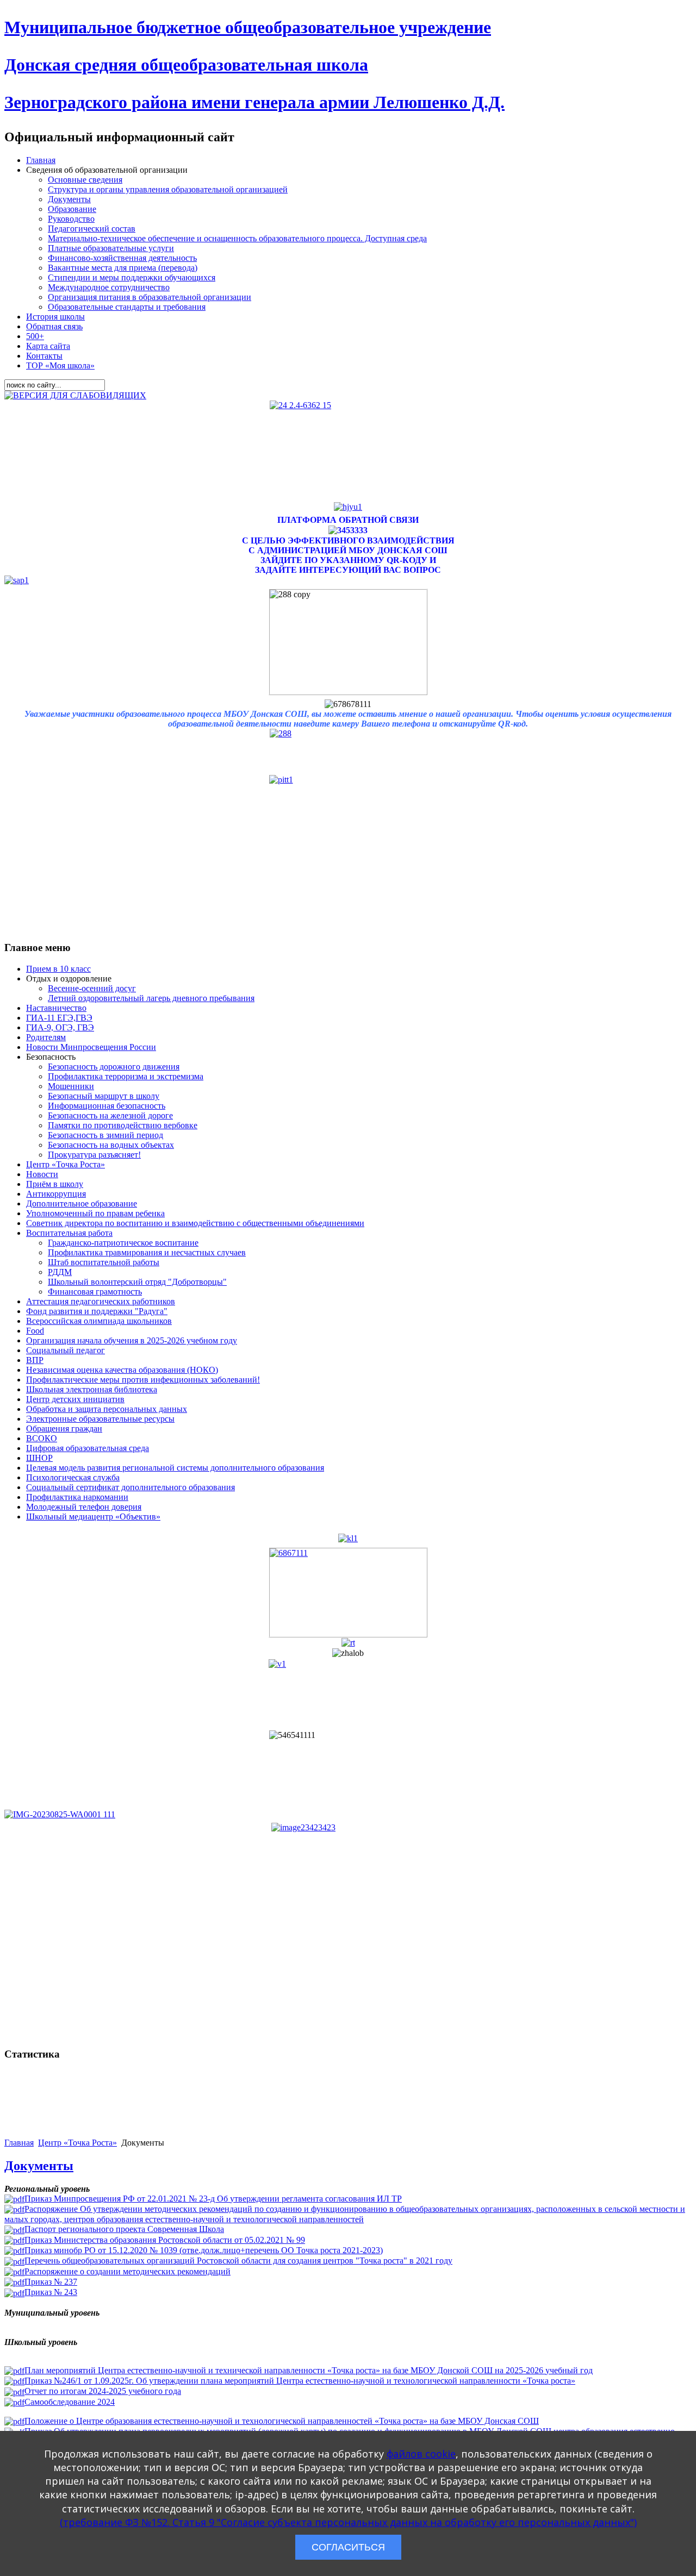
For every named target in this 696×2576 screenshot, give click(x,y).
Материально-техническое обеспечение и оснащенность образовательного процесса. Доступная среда (237, 238)
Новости (42, 1174)
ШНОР (39, 1458)
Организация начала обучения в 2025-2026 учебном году (132, 1340)
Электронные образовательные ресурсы (100, 1419)
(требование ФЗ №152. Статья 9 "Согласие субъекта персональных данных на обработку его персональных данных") (348, 2522)
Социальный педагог (66, 1350)
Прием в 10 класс (58, 969)
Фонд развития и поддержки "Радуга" (97, 1311)
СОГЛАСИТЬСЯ (348, 2547)
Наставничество (56, 1008)
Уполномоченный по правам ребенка (95, 1213)
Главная (41, 160)
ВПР (35, 1360)
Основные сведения (85, 180)
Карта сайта (48, 346)
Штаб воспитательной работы (104, 1262)
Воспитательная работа (69, 1233)
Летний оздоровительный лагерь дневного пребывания (151, 998)
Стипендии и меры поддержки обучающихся (132, 277)
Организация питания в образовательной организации (150, 297)
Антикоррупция (56, 1194)
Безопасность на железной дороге (110, 1115)
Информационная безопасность (107, 1106)
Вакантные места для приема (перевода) (123, 268)
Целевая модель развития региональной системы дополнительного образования (175, 1468)
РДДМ (60, 1272)
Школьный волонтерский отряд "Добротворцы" (137, 1282)
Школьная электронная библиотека (92, 1389)
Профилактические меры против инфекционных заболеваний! (143, 1380)
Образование (72, 209)
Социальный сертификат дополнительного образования (130, 1487)
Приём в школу (55, 1184)
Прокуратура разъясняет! (94, 1155)
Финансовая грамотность (95, 1292)
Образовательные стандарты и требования (127, 307)
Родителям (46, 1037)
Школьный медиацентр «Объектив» (93, 1517)
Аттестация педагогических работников (101, 1301)
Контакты (44, 356)
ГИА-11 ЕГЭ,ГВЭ (59, 1018)
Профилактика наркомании (77, 1497)
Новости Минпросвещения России (91, 1047)
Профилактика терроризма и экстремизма (126, 1076)
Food (35, 1331)
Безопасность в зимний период (105, 1135)
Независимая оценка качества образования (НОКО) (122, 1370)
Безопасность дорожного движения (114, 1067)
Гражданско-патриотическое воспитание (123, 1243)
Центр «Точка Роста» (66, 1164)
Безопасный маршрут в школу (104, 1096)
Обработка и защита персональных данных (107, 1409)
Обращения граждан (64, 1428)
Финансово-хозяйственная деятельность (122, 258)
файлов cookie (421, 2454)
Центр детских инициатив (75, 1399)
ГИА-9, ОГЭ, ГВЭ (60, 1027)
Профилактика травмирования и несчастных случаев (147, 1252)
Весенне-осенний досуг (92, 988)
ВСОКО (42, 1438)
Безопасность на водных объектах (111, 1145)
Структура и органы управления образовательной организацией (168, 189)
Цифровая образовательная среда (88, 1448)
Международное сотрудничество (109, 287)
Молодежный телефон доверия (84, 1507)
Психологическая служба (73, 1477)
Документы (69, 199)
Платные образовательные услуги (111, 248)
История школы (55, 317)
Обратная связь (54, 326)
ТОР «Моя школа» (60, 365)
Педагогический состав (92, 229)
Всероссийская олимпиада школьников (99, 1321)
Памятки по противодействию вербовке (123, 1125)
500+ (35, 336)
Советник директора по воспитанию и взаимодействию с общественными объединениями (195, 1223)
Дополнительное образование (82, 1203)
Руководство (71, 219)
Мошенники (71, 1086)
